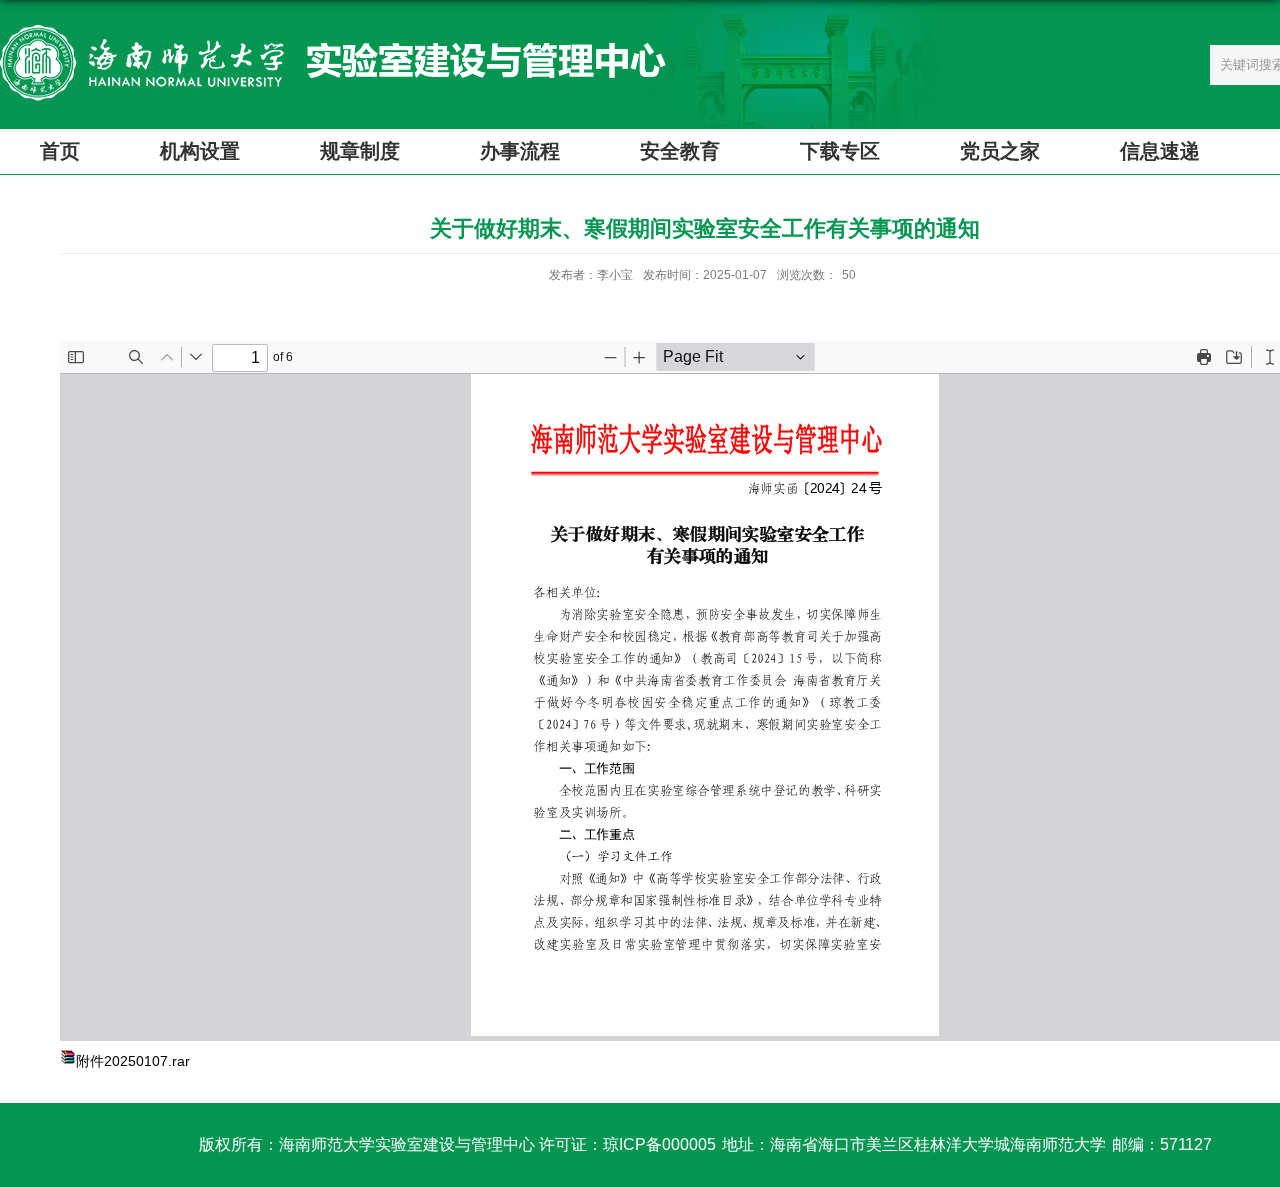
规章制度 (360, 151)
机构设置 (200, 151)
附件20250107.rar (133, 1061)
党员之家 (1000, 151)
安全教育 (680, 151)
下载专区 (840, 151)
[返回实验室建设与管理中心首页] (333, 31)
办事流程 (520, 151)
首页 (60, 151)
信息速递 (1160, 151)
